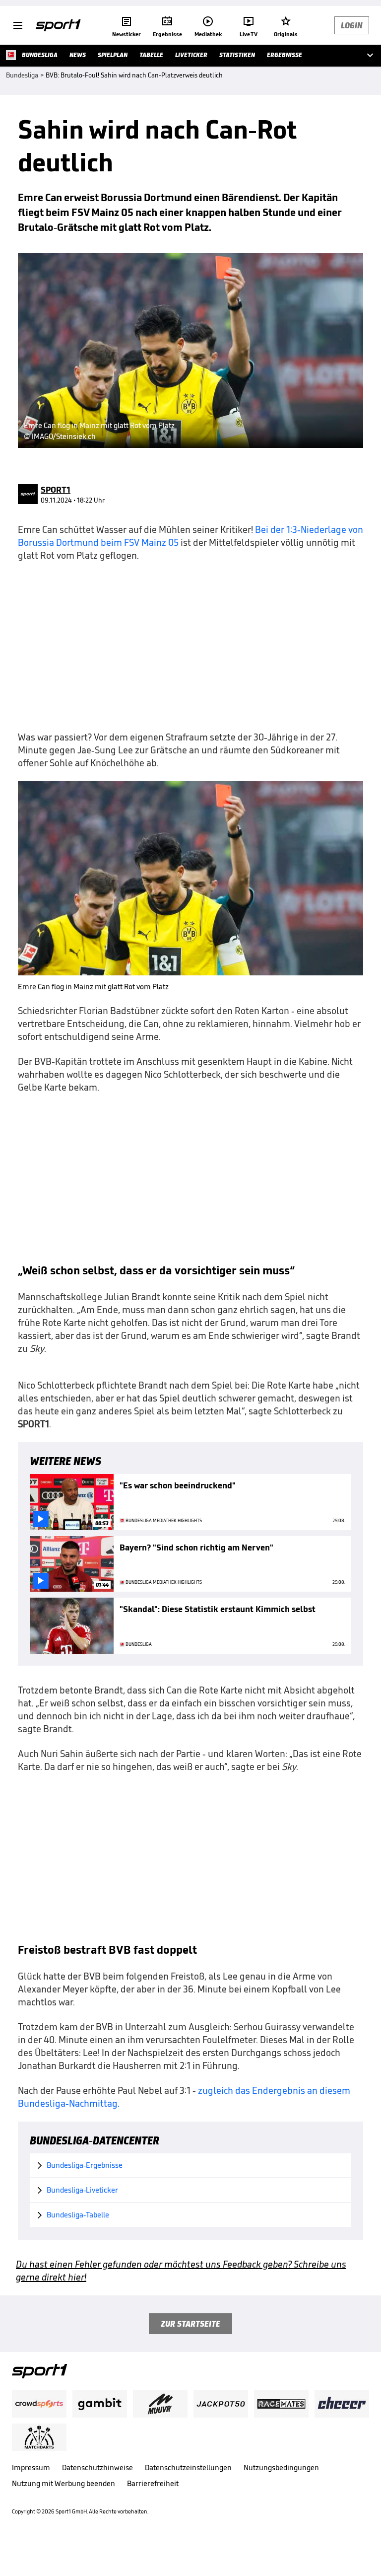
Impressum (31, 2467)
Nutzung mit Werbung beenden (63, 2483)
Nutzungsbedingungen (281, 2467)
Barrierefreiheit (153, 2483)
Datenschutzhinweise (97, 2467)
